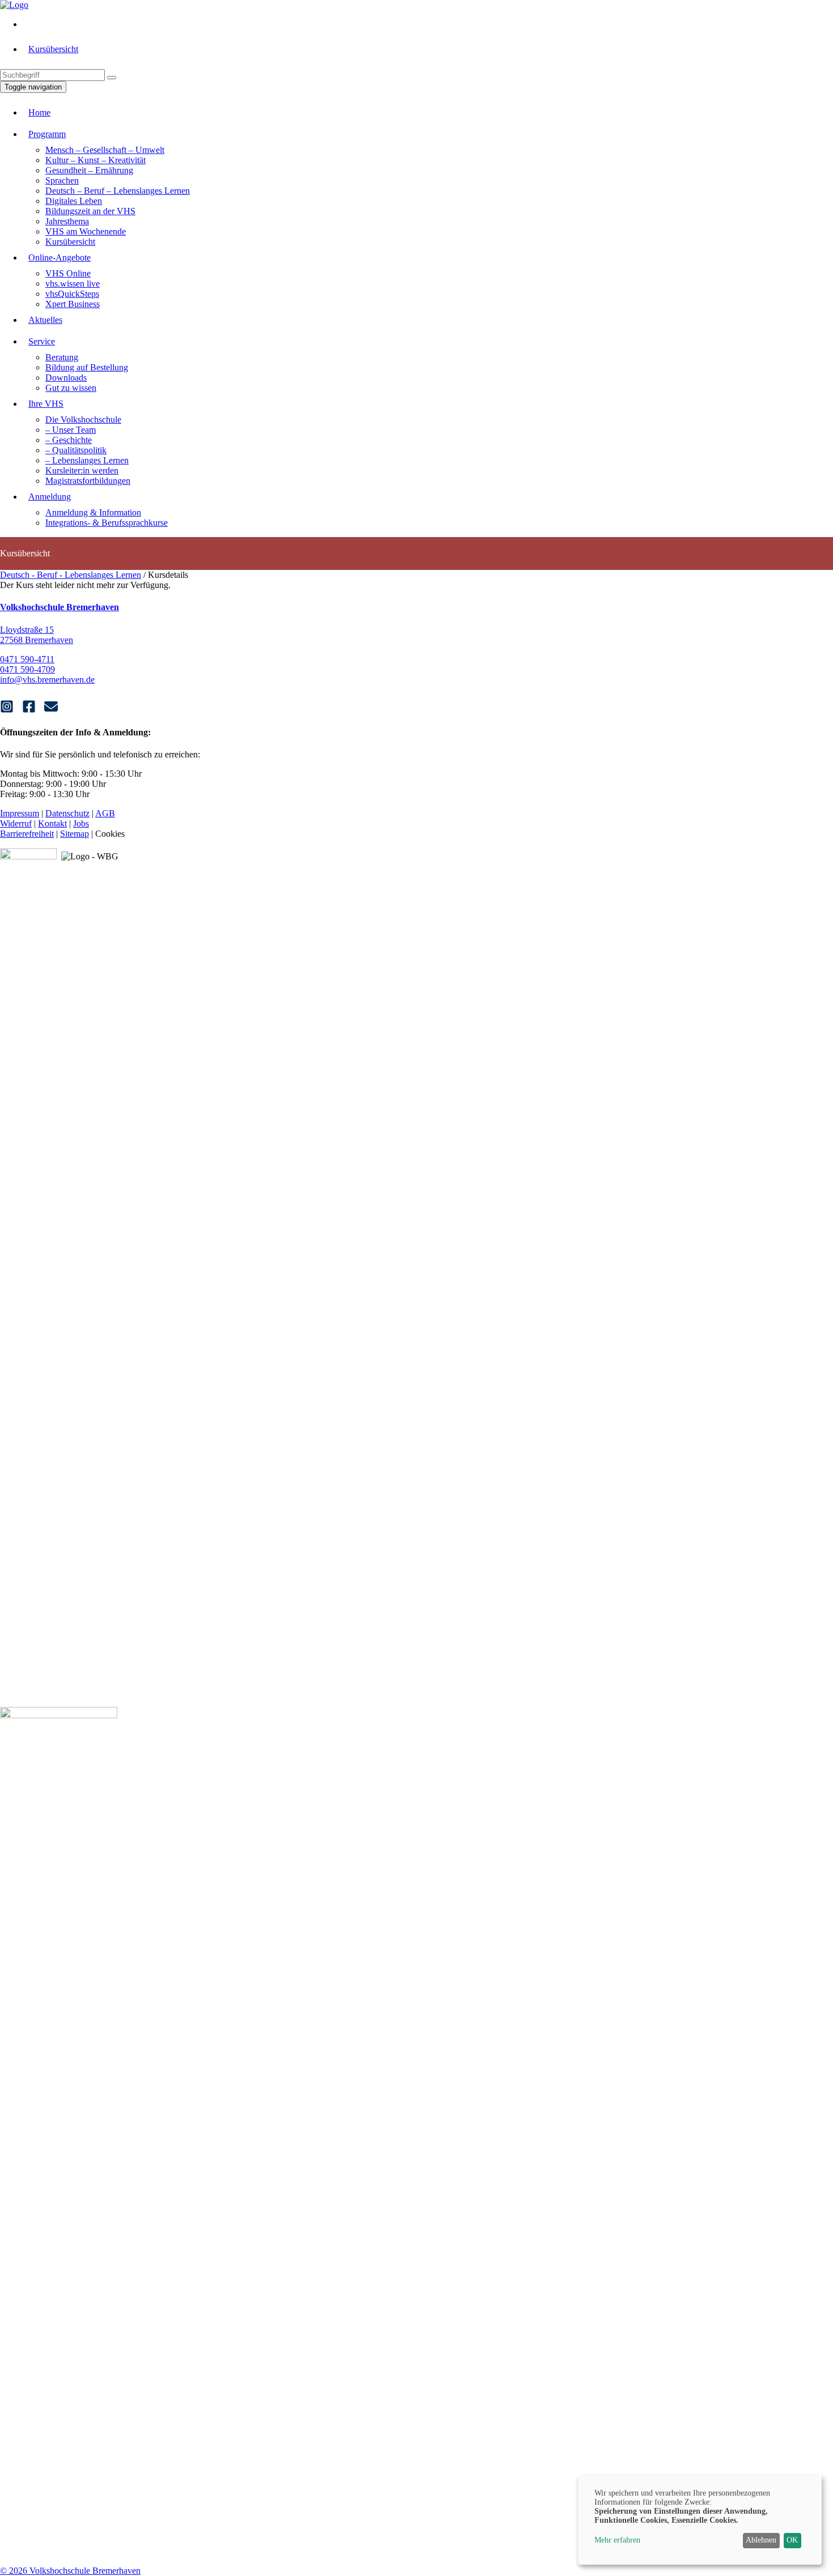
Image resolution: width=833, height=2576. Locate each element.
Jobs (81, 823)
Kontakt (52, 823)
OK (792, 2540)
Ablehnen (761, 2540)
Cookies (110, 834)
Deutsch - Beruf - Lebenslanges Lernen (71, 575)
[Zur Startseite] (14, 5)
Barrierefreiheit (27, 834)
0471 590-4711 (27, 659)
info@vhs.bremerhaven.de (47, 680)
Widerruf (16, 823)
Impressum (20, 813)
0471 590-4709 (27, 669)
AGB (105, 813)
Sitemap (75, 834)
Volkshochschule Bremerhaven (59, 607)
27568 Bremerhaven (37, 640)
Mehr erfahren (617, 2540)
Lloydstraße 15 (27, 630)
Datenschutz (67, 813)
